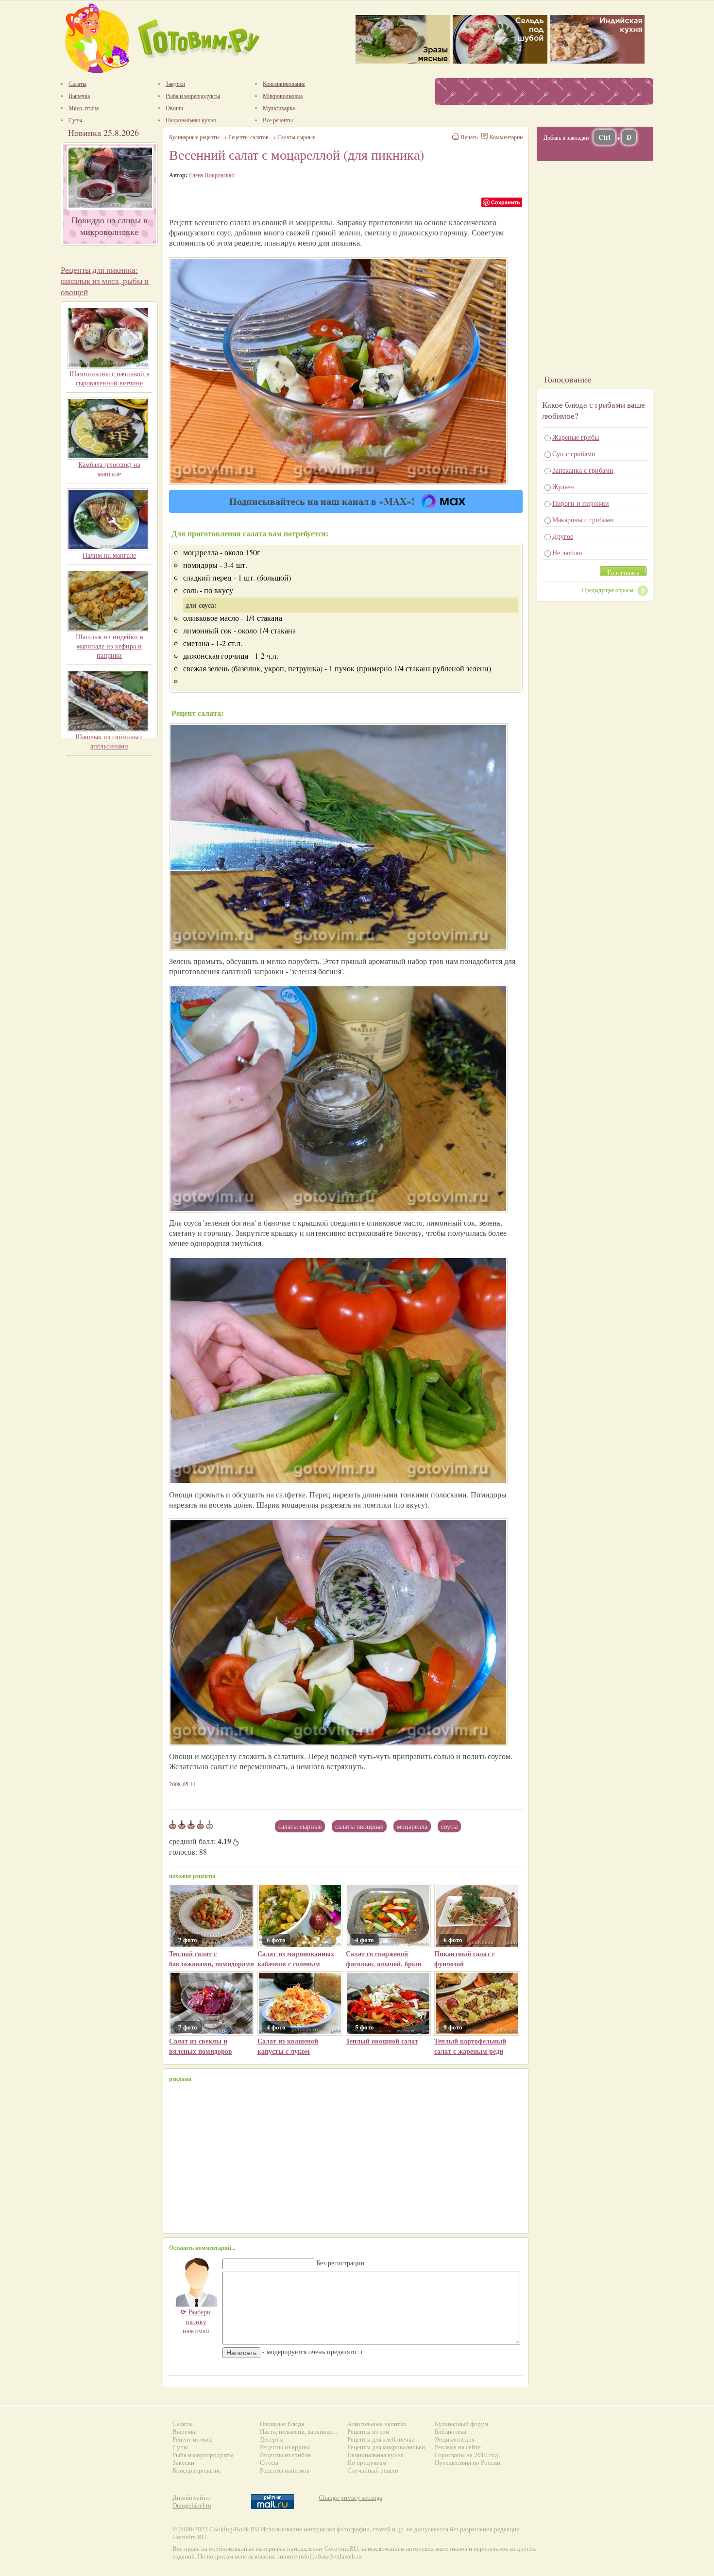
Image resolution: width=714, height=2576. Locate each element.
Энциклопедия (455, 2439)
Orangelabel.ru (192, 2505)
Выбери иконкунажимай (196, 2321)
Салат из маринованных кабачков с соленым (296, 1959)
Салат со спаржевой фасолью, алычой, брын (383, 1959)
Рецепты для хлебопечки (381, 2439)
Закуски (183, 2463)
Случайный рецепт (373, 2470)
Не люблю (567, 553)
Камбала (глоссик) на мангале (109, 469)
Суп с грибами (574, 454)
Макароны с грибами (583, 520)
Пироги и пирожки (581, 503)
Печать (469, 137)
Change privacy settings (350, 2498)
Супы (180, 2447)
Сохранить (506, 202)
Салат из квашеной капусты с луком (288, 2046)
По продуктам (367, 2463)
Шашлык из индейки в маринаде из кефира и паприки (110, 646)
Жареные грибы (576, 437)
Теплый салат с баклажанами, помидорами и (212, 1964)
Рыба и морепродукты (203, 2455)
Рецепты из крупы (285, 2447)
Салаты (183, 2424)
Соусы (269, 2463)
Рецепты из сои (368, 2432)
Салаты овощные (359, 1826)
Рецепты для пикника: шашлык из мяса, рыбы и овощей (105, 281)
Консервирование (197, 2470)
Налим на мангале (109, 555)
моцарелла (412, 1826)
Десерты (272, 2439)
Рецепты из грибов (285, 2455)
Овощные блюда (282, 2424)
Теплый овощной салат (382, 2041)
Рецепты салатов (248, 137)
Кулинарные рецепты (194, 137)
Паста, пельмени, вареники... (298, 2432)
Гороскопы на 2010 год (467, 2455)
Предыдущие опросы (608, 590)
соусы (449, 1826)
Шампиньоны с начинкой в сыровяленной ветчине (110, 378)
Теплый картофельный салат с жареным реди (470, 2046)
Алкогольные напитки (377, 2424)
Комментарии (506, 137)
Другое (563, 536)
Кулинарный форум (461, 2424)
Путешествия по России (467, 2463)
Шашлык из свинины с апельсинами (109, 741)
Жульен (563, 487)
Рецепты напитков (285, 2470)
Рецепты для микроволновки (386, 2447)
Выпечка (185, 2432)
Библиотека (450, 2432)
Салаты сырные (300, 1826)
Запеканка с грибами (583, 470)
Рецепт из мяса (193, 2439)
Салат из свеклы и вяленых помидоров (201, 2046)
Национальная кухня (375, 2455)
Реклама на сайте (458, 2447)
